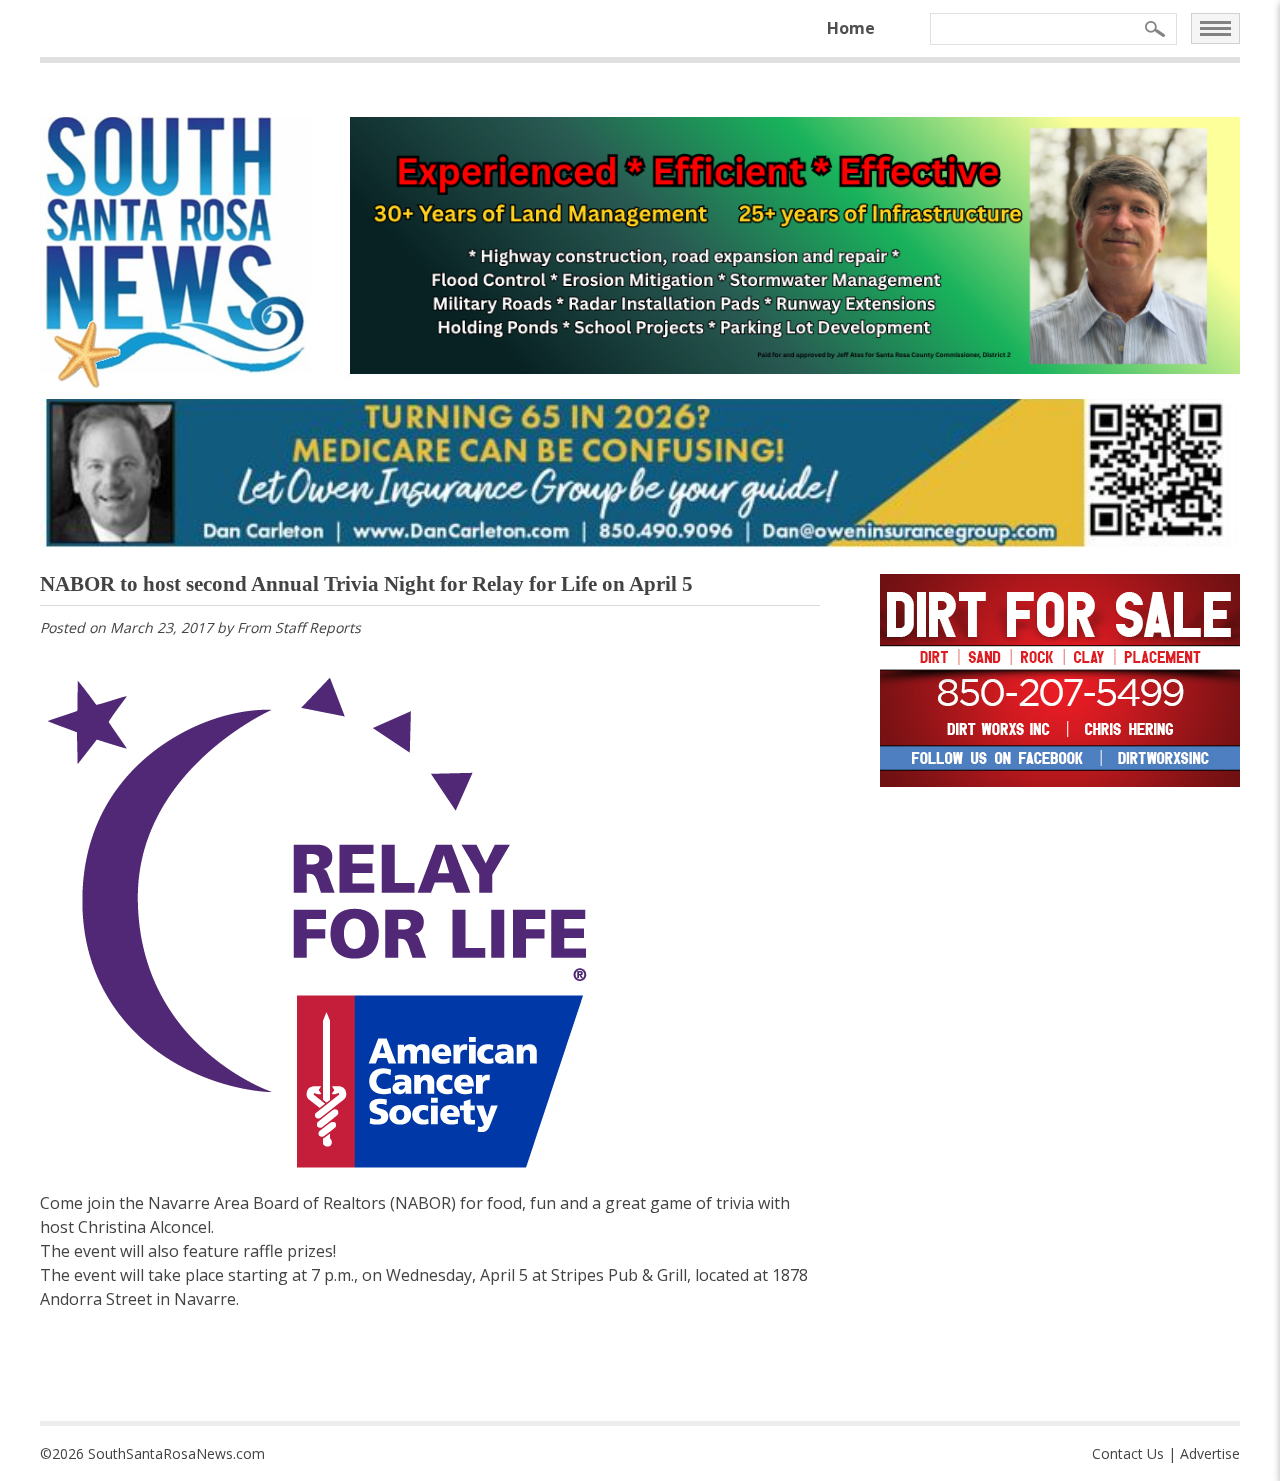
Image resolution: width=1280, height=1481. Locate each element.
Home (851, 28)
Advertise (1210, 1453)
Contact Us (1128, 1453)
